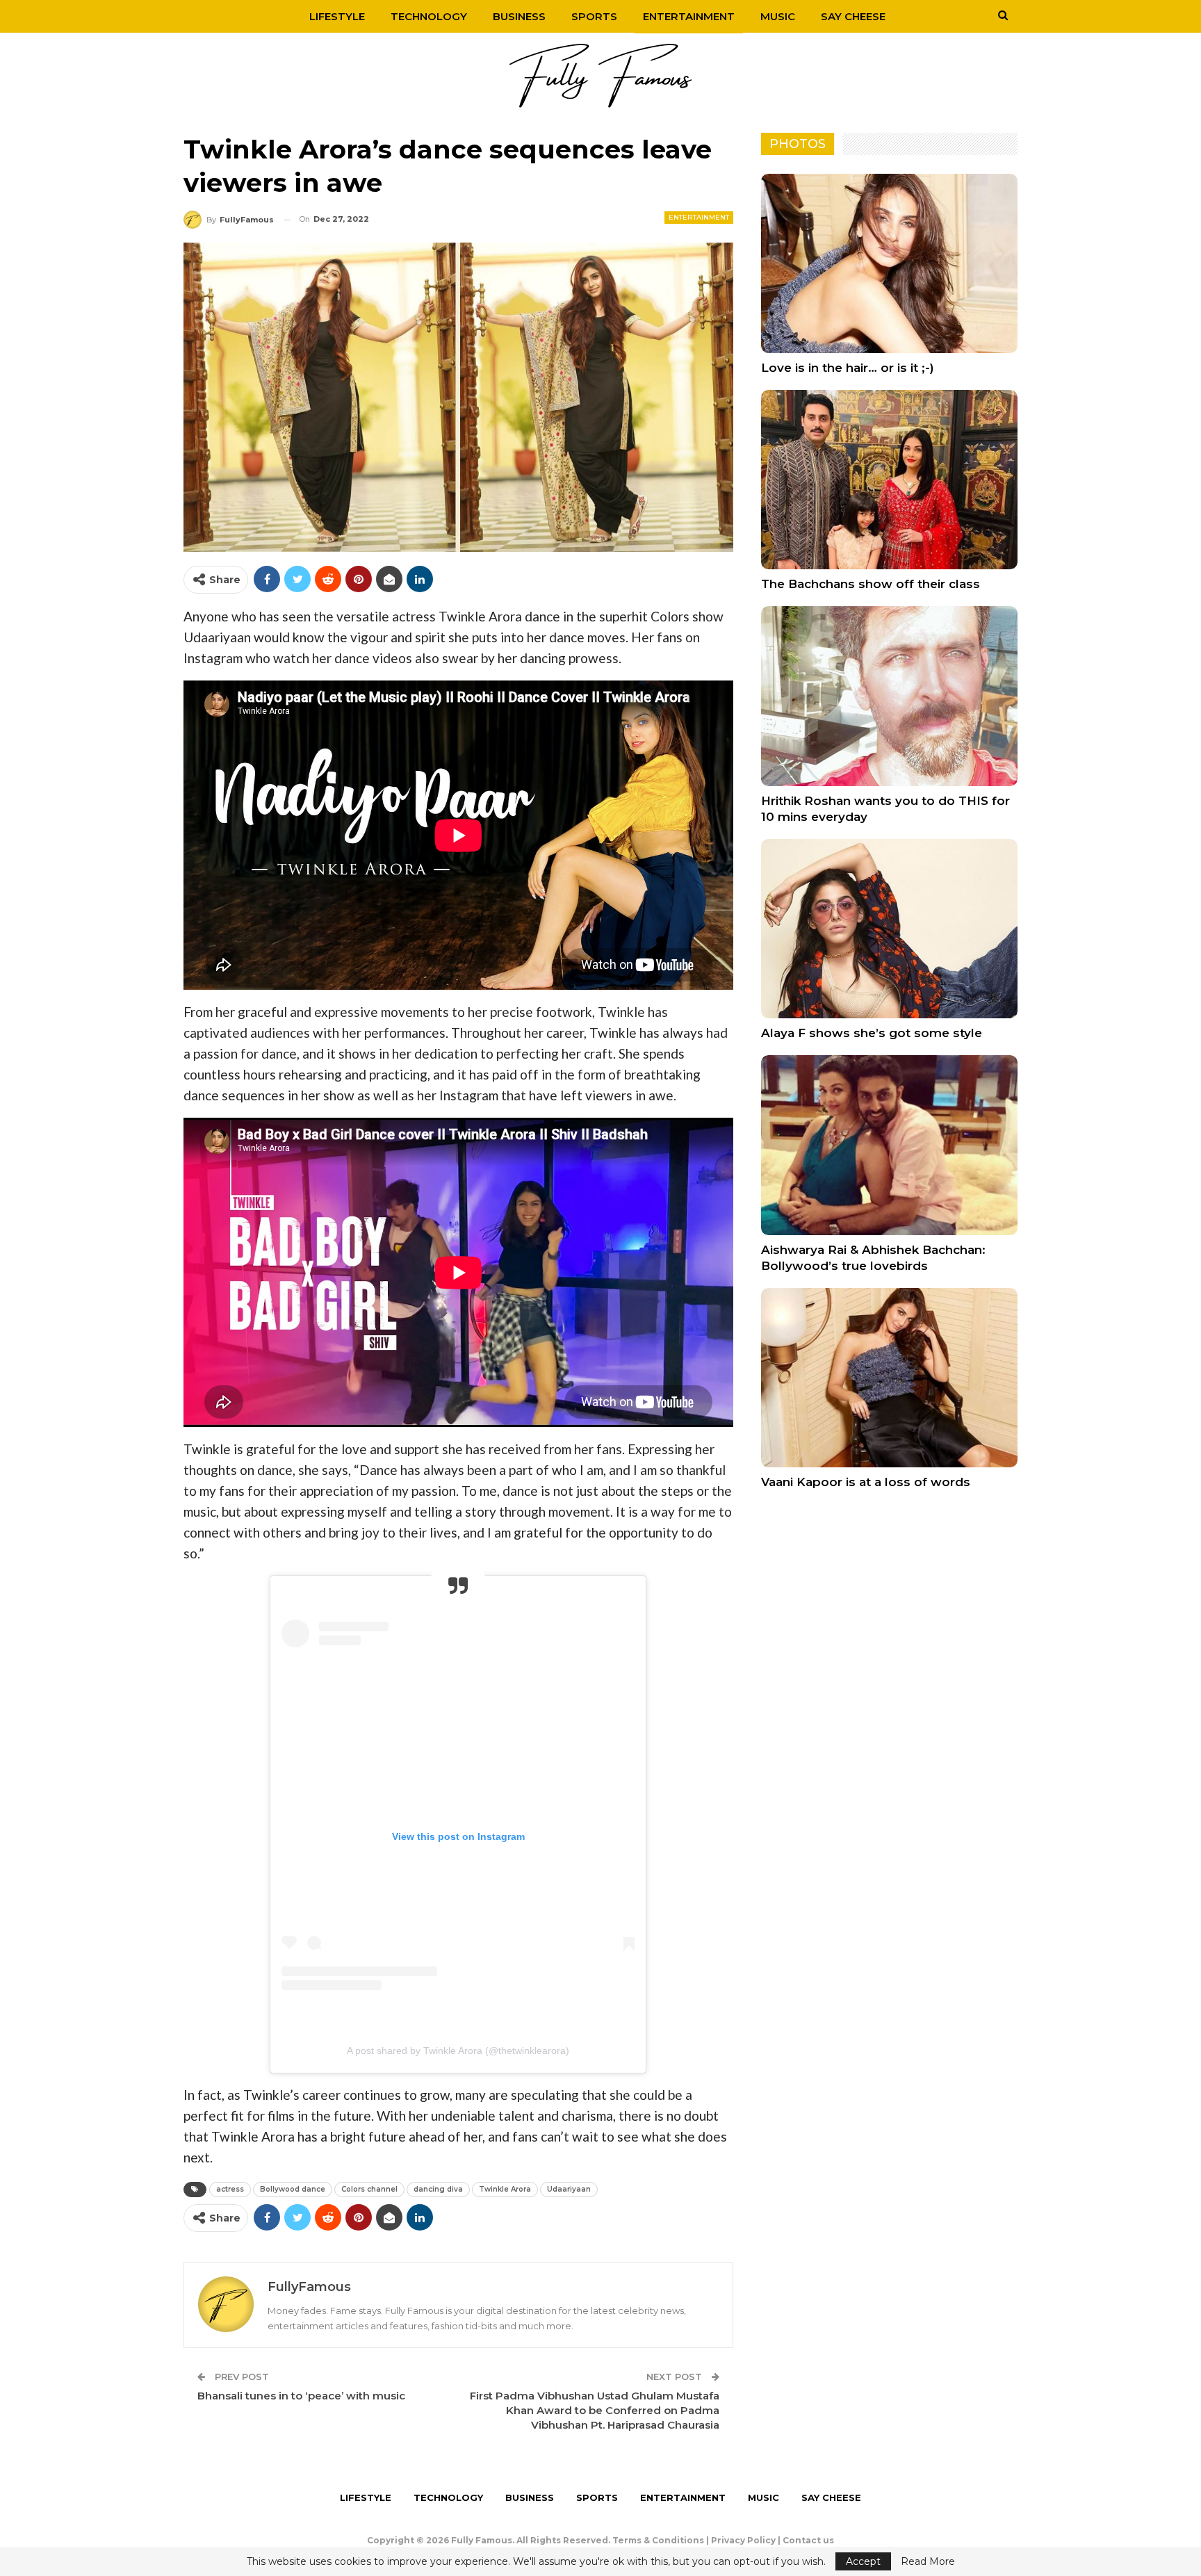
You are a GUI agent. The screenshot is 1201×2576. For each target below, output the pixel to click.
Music (778, 16)
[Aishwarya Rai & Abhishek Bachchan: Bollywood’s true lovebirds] (889, 1145)
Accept (863, 2561)
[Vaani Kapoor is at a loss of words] (889, 1378)
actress (230, 2189)
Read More (928, 2561)
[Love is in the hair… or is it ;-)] (889, 263)
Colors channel (369, 2189)
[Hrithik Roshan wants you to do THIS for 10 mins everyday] (889, 696)
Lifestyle (337, 16)
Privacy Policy (743, 2540)
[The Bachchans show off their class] (889, 480)
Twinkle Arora (505, 2189)
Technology (429, 16)
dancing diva (438, 2189)
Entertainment (689, 16)
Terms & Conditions (658, 2540)
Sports (594, 16)
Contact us (808, 2540)
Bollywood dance (293, 2189)
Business (519, 16)
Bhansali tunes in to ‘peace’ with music (301, 2396)
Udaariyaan (569, 2189)
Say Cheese (853, 16)
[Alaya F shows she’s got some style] (889, 929)
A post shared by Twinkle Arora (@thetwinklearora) (458, 2051)
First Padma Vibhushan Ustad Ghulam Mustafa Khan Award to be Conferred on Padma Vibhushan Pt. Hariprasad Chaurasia (595, 2410)
